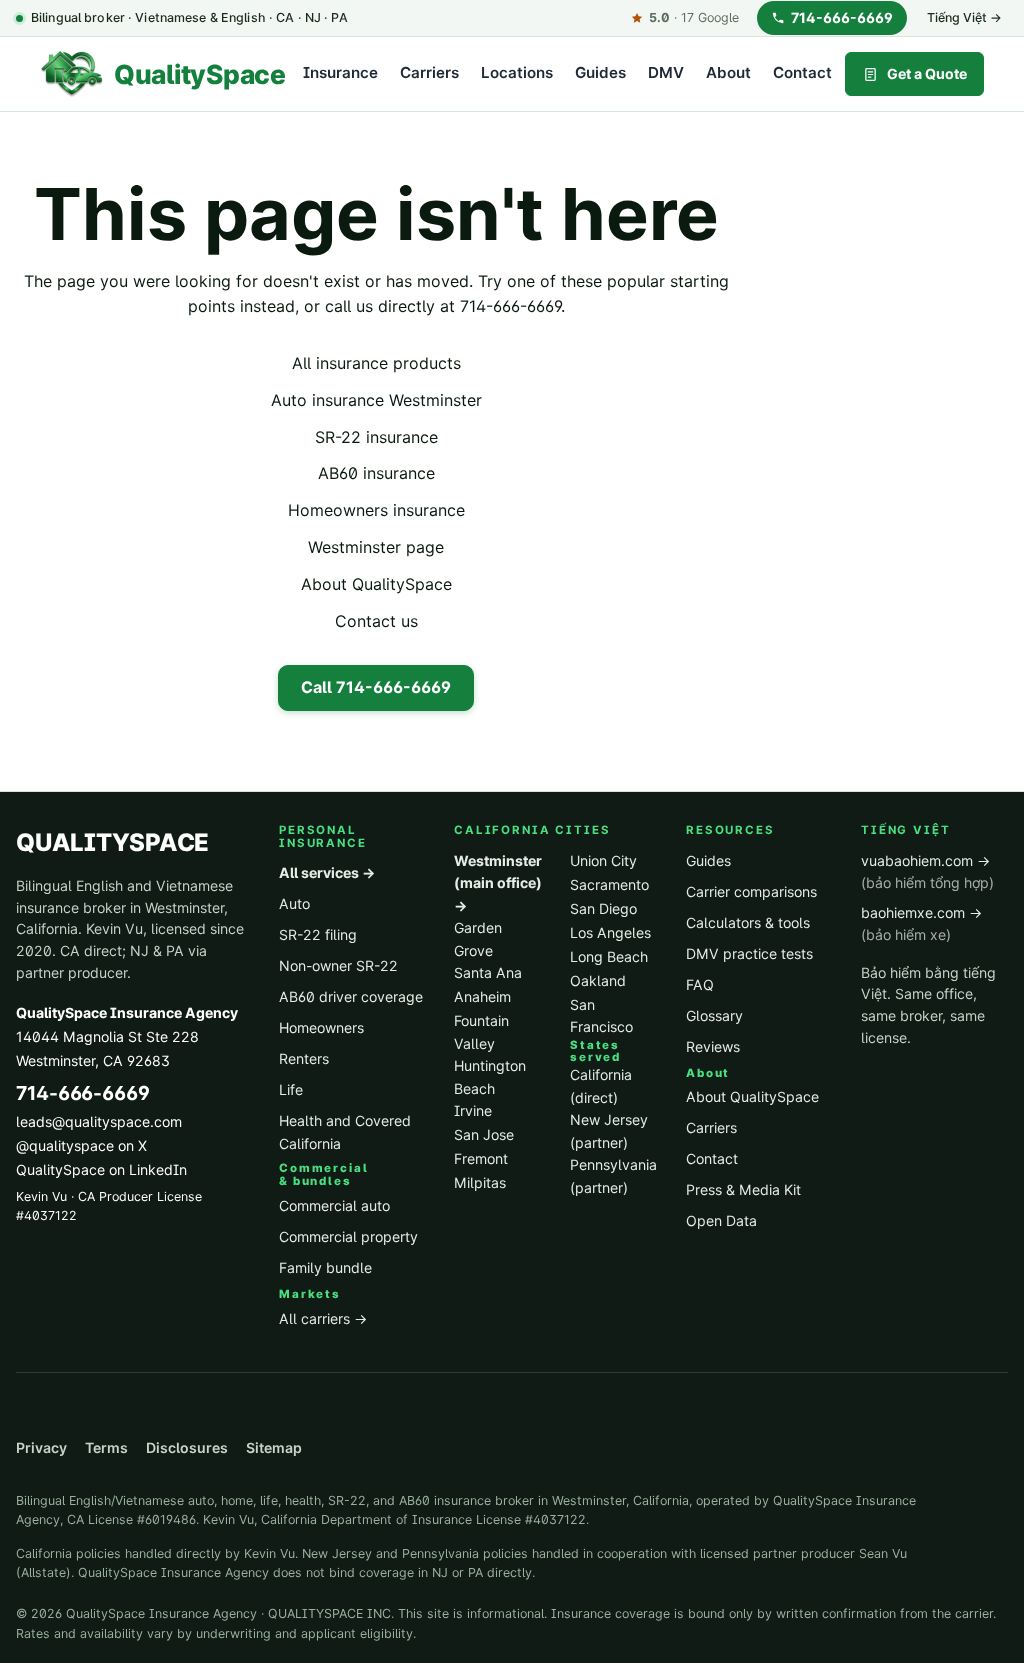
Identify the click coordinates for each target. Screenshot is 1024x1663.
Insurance (340, 72)
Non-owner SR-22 (338, 965)
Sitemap (274, 1447)
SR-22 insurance (376, 437)
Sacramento (609, 884)
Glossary (714, 1015)
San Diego (603, 908)
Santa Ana (488, 972)
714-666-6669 (842, 17)
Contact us (376, 621)
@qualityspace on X (81, 1145)
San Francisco (601, 1016)
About (728, 72)
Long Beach (609, 956)
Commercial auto (334, 1205)
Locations (517, 72)
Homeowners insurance (376, 510)
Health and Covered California (345, 1132)
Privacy (41, 1447)
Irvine (473, 1110)
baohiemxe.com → (921, 924)
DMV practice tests (749, 953)
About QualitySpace (376, 584)
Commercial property (348, 1236)
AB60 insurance (376, 473)
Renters (304, 1058)
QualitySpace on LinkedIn (101, 1169)
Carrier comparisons (751, 891)
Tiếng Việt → (964, 17)
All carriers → (323, 1318)
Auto (294, 903)
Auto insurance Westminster (376, 400)
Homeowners (321, 1027)
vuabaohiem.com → (927, 872)
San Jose (484, 1134)
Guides (600, 72)
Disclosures (187, 1447)
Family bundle (325, 1267)
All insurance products (376, 363)
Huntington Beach (490, 1077)
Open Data (721, 1220)
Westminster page (376, 547)
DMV (666, 72)
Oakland (598, 980)
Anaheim (482, 996)
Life (291, 1089)
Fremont (481, 1158)
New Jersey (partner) (609, 1131)
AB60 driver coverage (351, 996)
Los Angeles (610, 932)
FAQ (700, 984)
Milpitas (480, 1182)
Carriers (429, 72)
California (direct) (601, 1086)
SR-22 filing (318, 934)
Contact (802, 72)
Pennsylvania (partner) (613, 1176)
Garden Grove (478, 939)
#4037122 (46, 1215)
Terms (106, 1447)
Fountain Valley (481, 1032)
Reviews (713, 1046)
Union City (603, 860)
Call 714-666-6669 (376, 687)
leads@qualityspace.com (99, 1121)
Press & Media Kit (743, 1189)
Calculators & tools (748, 922)
